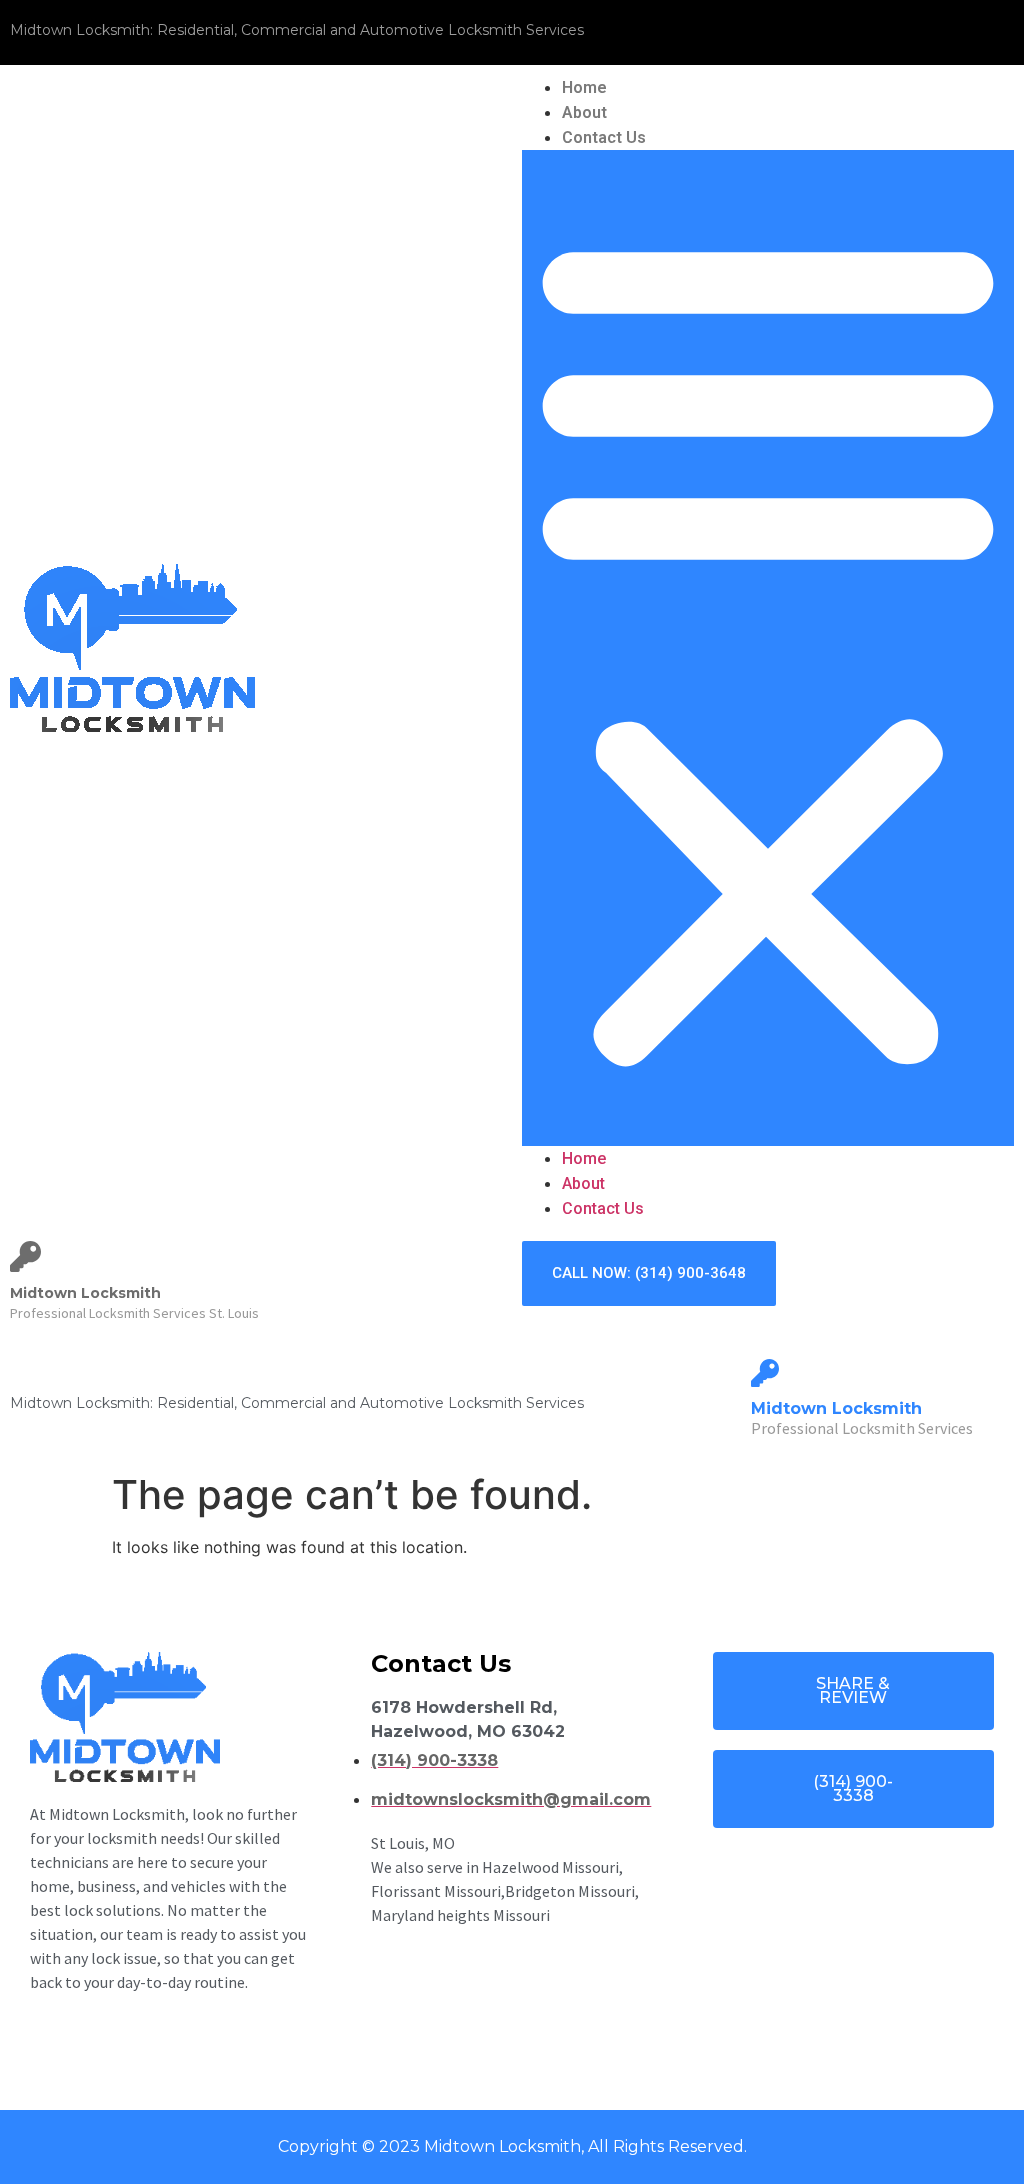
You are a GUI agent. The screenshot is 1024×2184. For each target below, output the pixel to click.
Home (584, 87)
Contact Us (604, 137)
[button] (768, 648)
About (584, 112)
